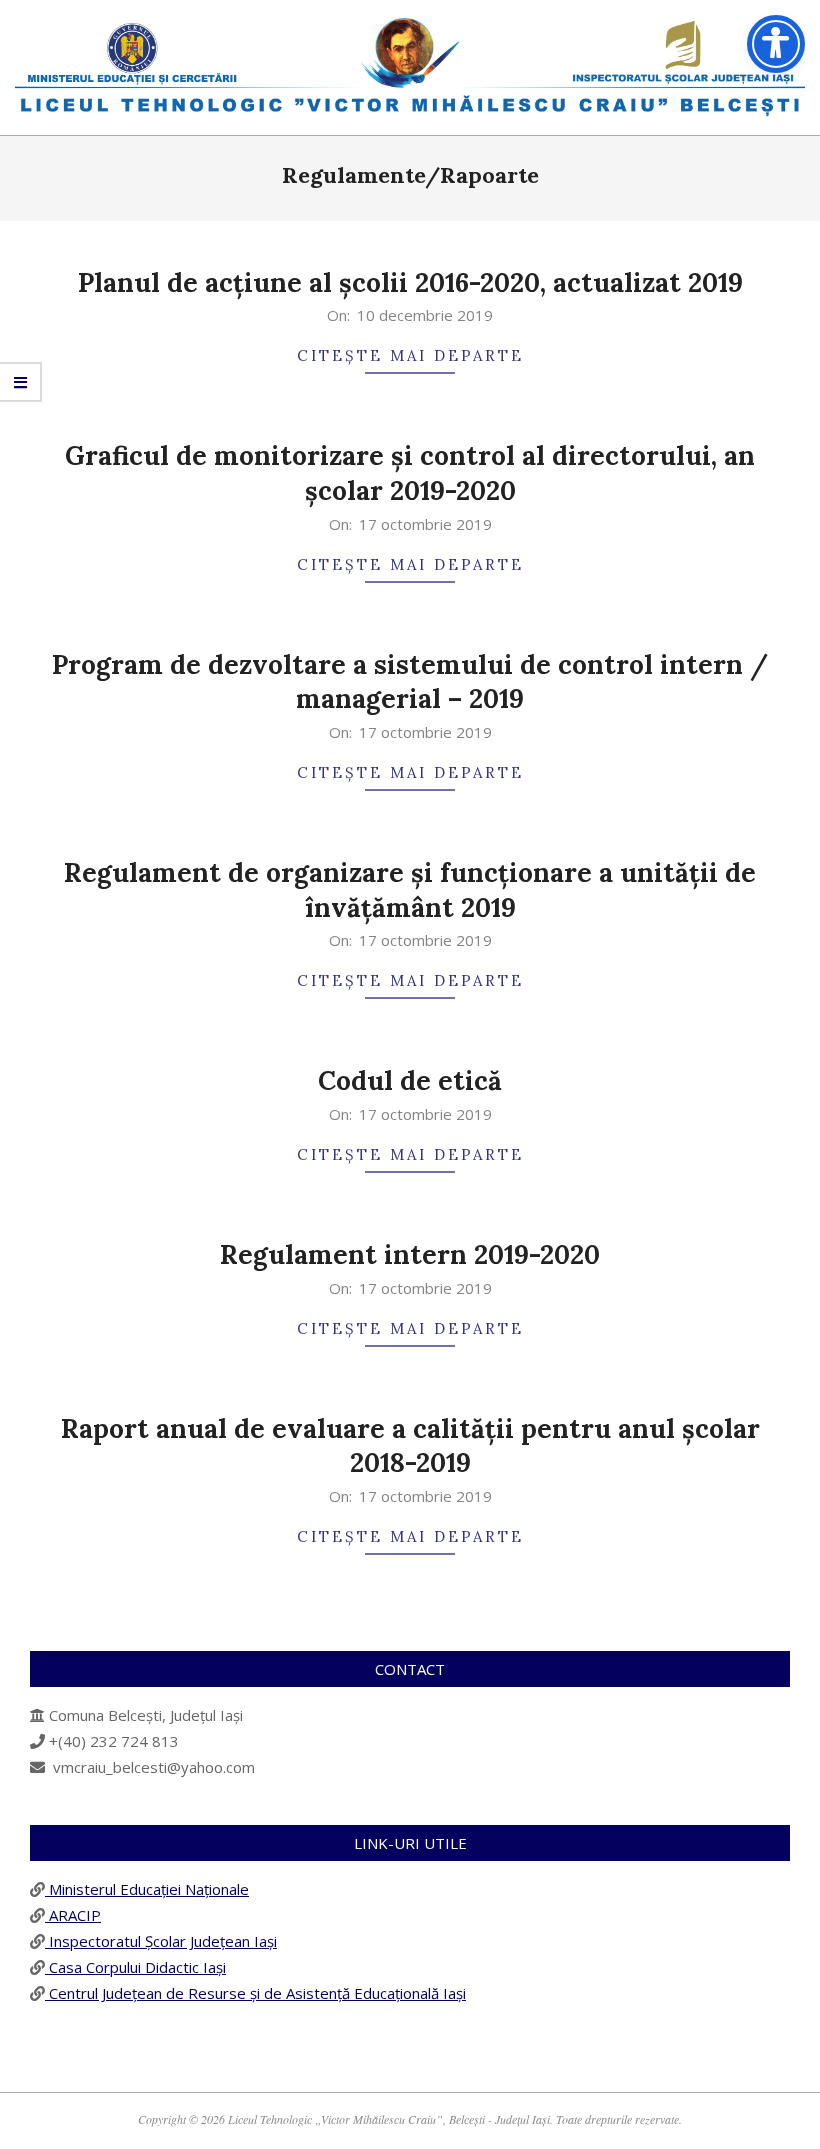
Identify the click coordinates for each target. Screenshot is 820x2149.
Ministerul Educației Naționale (147, 1889)
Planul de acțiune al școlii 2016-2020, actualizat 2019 (410, 282)
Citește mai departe (410, 355)
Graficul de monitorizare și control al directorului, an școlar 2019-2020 (410, 473)
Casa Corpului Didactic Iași (135, 1967)
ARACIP (73, 1915)
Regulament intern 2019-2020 (410, 1254)
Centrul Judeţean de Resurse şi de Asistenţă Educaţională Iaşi (255, 1993)
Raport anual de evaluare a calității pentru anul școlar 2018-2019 (410, 1446)
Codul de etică (410, 1080)
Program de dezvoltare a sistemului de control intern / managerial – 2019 (410, 682)
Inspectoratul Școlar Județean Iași (161, 1941)
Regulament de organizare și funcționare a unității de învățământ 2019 (410, 890)
